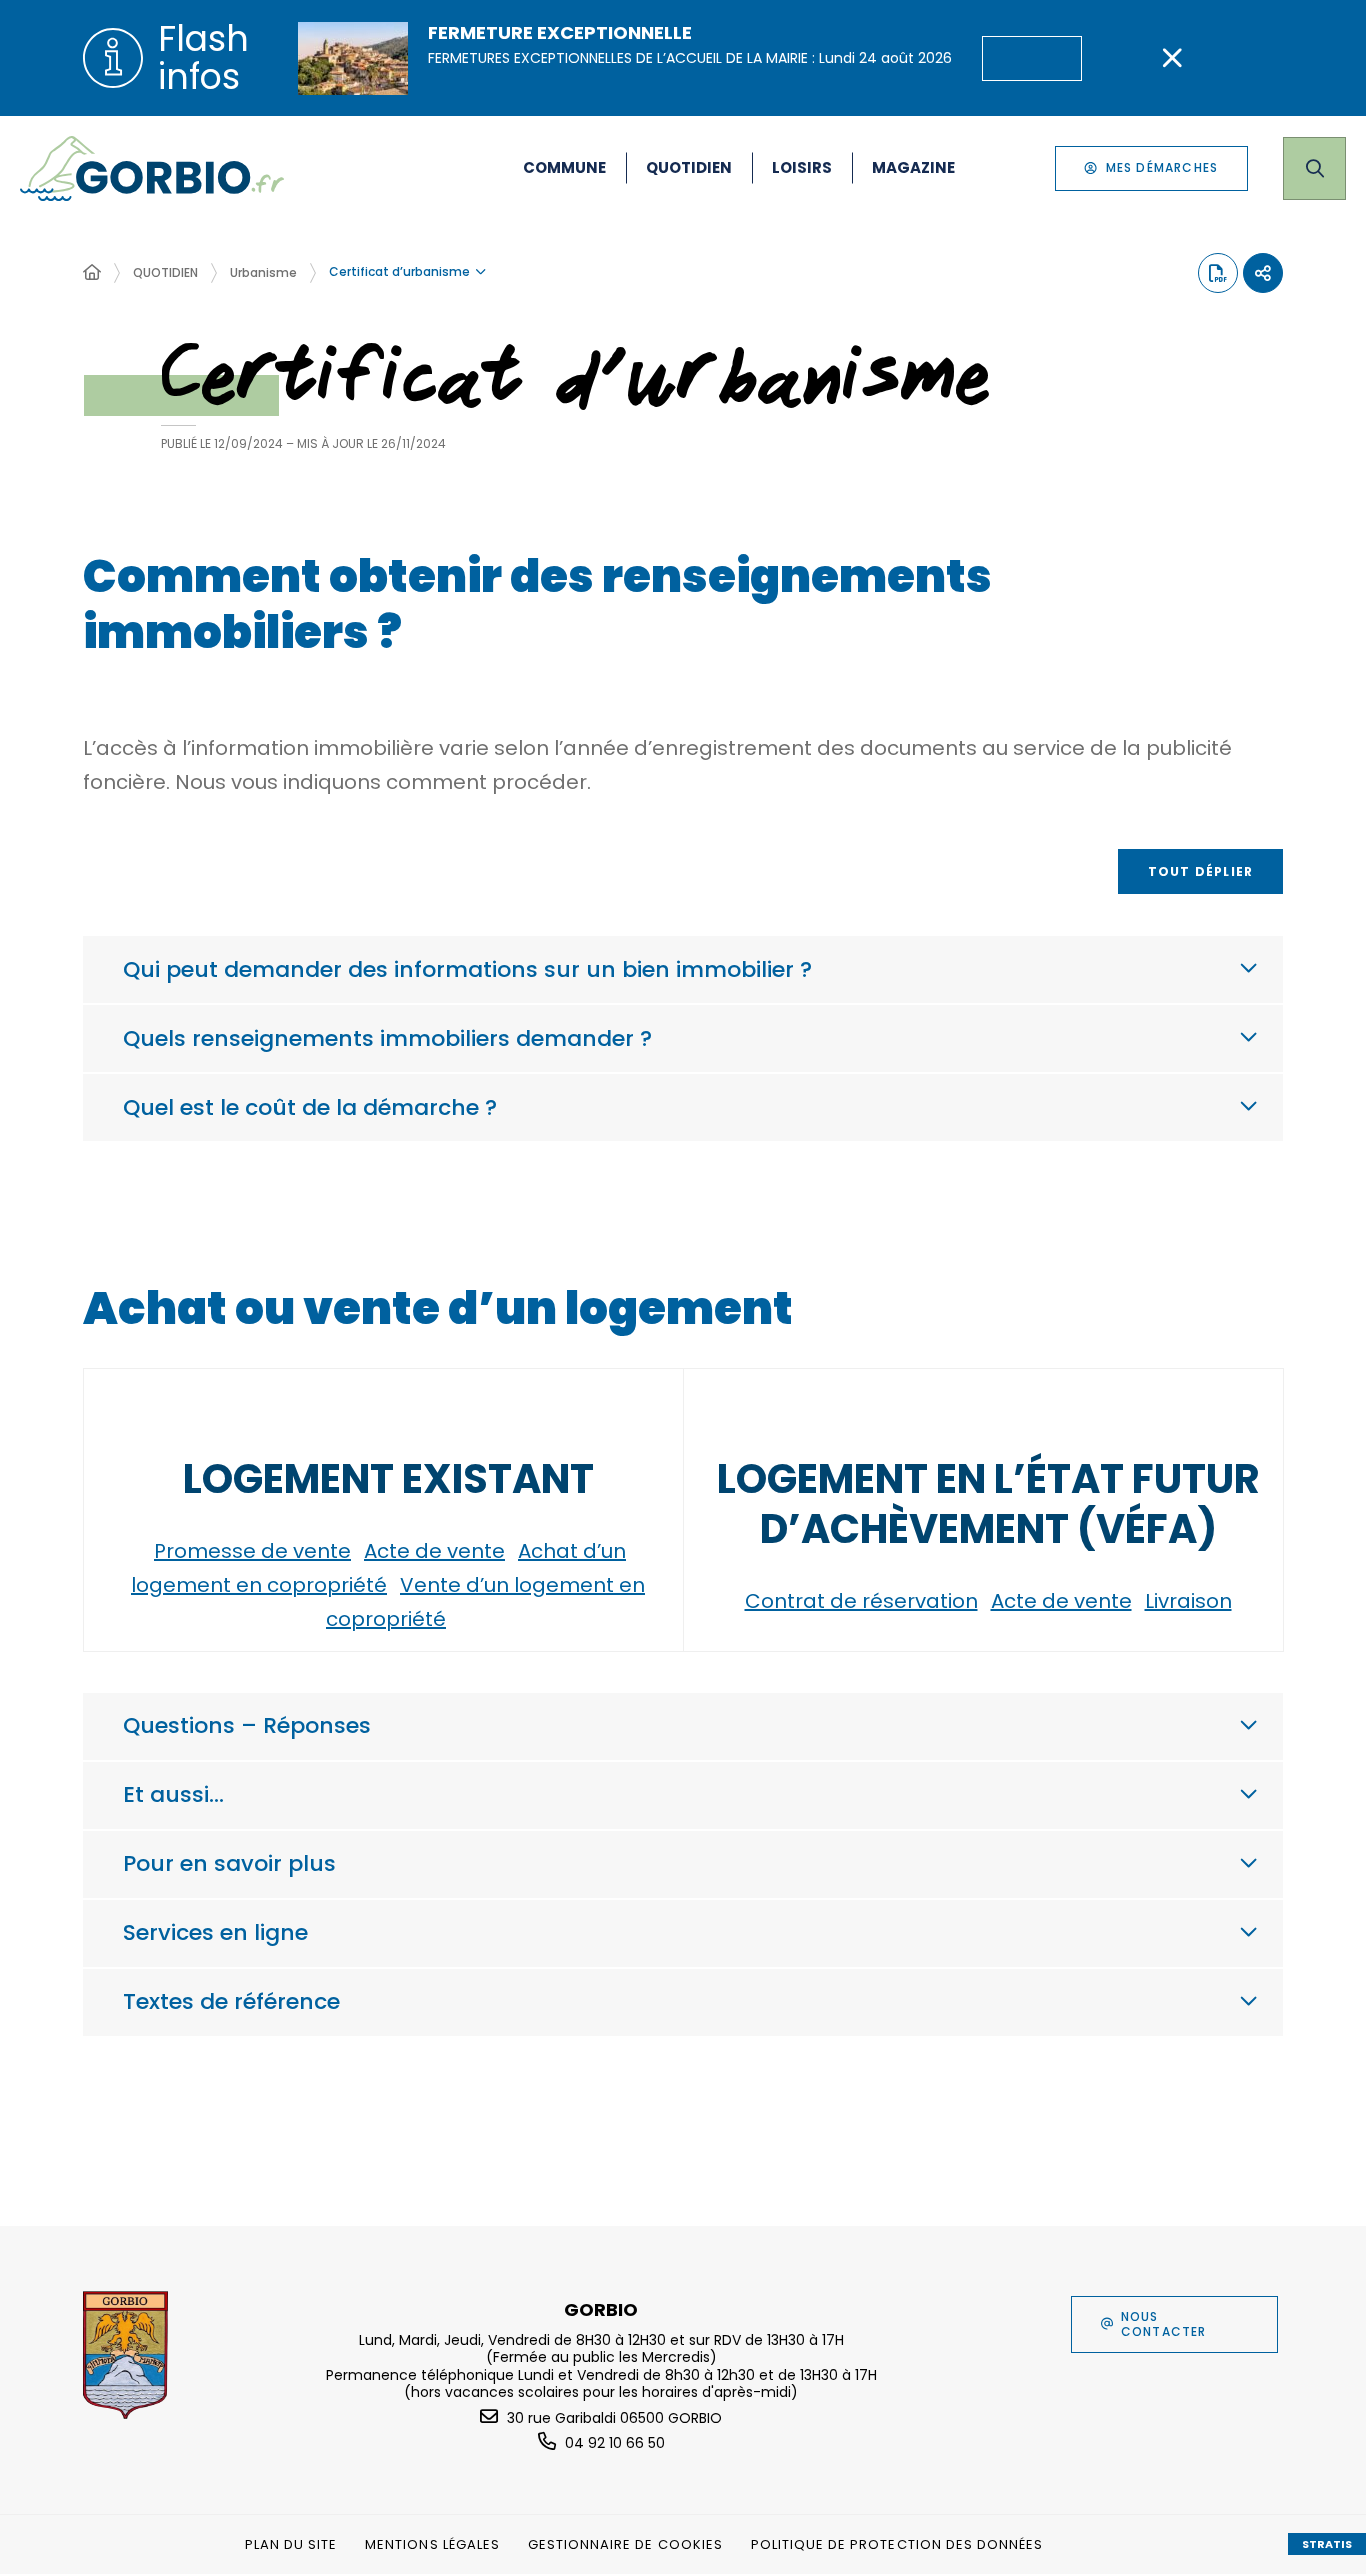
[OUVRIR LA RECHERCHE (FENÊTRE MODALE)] (1314, 168)
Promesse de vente (252, 1551)
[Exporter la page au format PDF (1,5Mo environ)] (1218, 273)
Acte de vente (434, 1551)
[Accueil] (92, 273)
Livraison (1188, 1601)
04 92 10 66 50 (615, 2443)
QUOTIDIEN (165, 272)
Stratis (1327, 2544)
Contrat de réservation (861, 1601)
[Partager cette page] (1263, 273)
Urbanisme (263, 272)
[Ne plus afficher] (1172, 58)
